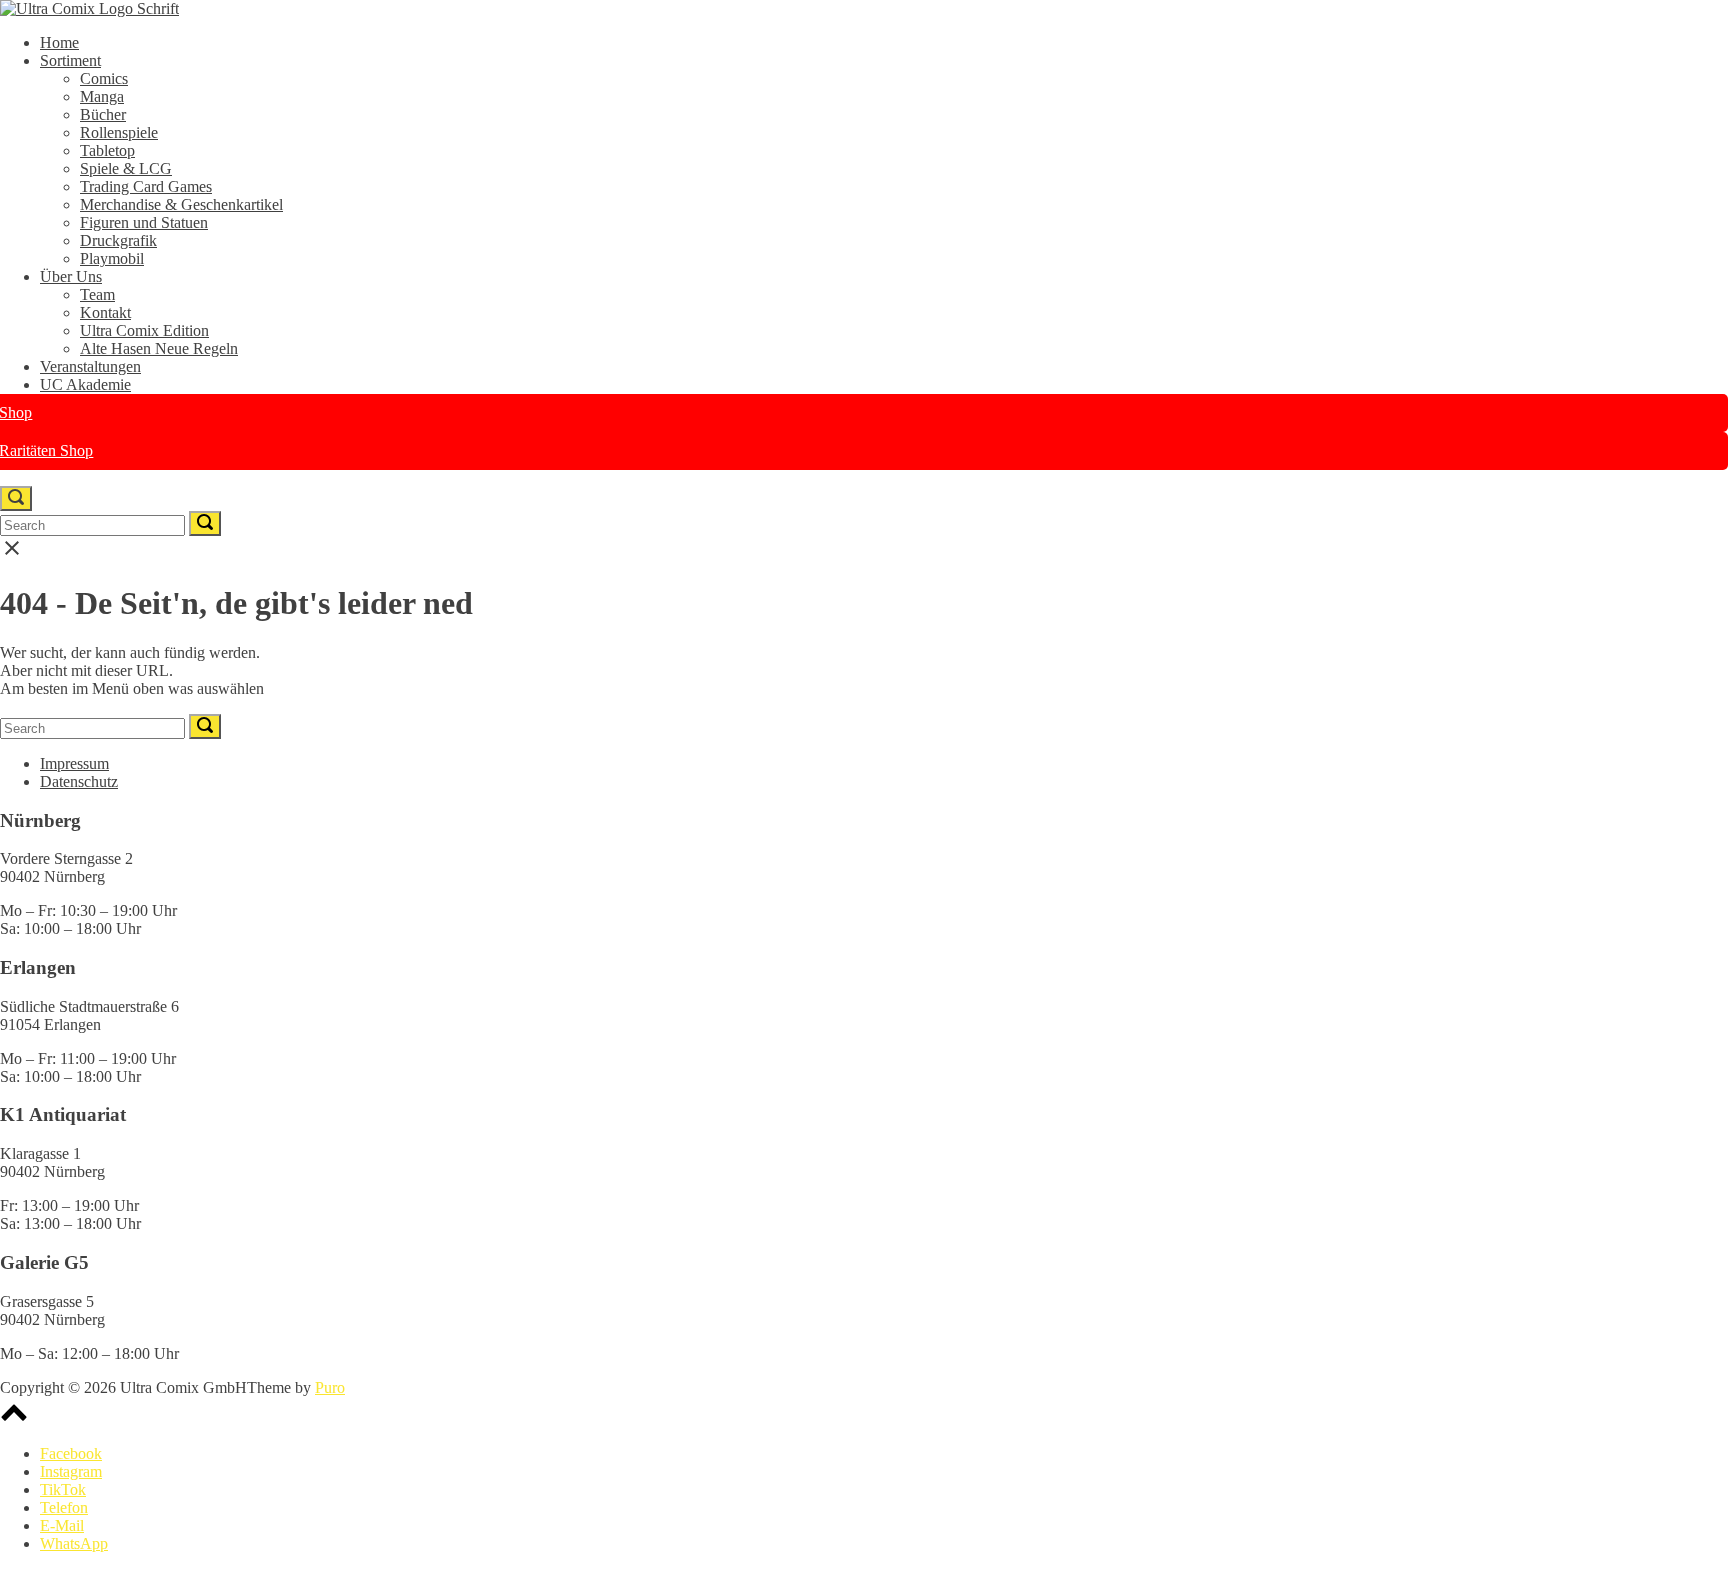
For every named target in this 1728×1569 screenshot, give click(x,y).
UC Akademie (85, 384)
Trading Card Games (146, 186)
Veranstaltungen (90, 366)
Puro (330, 1387)
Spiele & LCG (126, 168)
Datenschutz (79, 781)
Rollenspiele (119, 132)
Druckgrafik (118, 240)
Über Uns (71, 276)
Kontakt (105, 312)
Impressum (74, 763)
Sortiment (70, 60)
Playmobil (112, 258)
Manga (102, 96)
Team (97, 294)
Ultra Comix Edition (144, 330)
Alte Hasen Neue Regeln (159, 348)
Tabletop (107, 150)
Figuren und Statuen (144, 222)
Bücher (103, 114)
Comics (104, 78)
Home (59, 42)
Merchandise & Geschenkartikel (181, 204)
